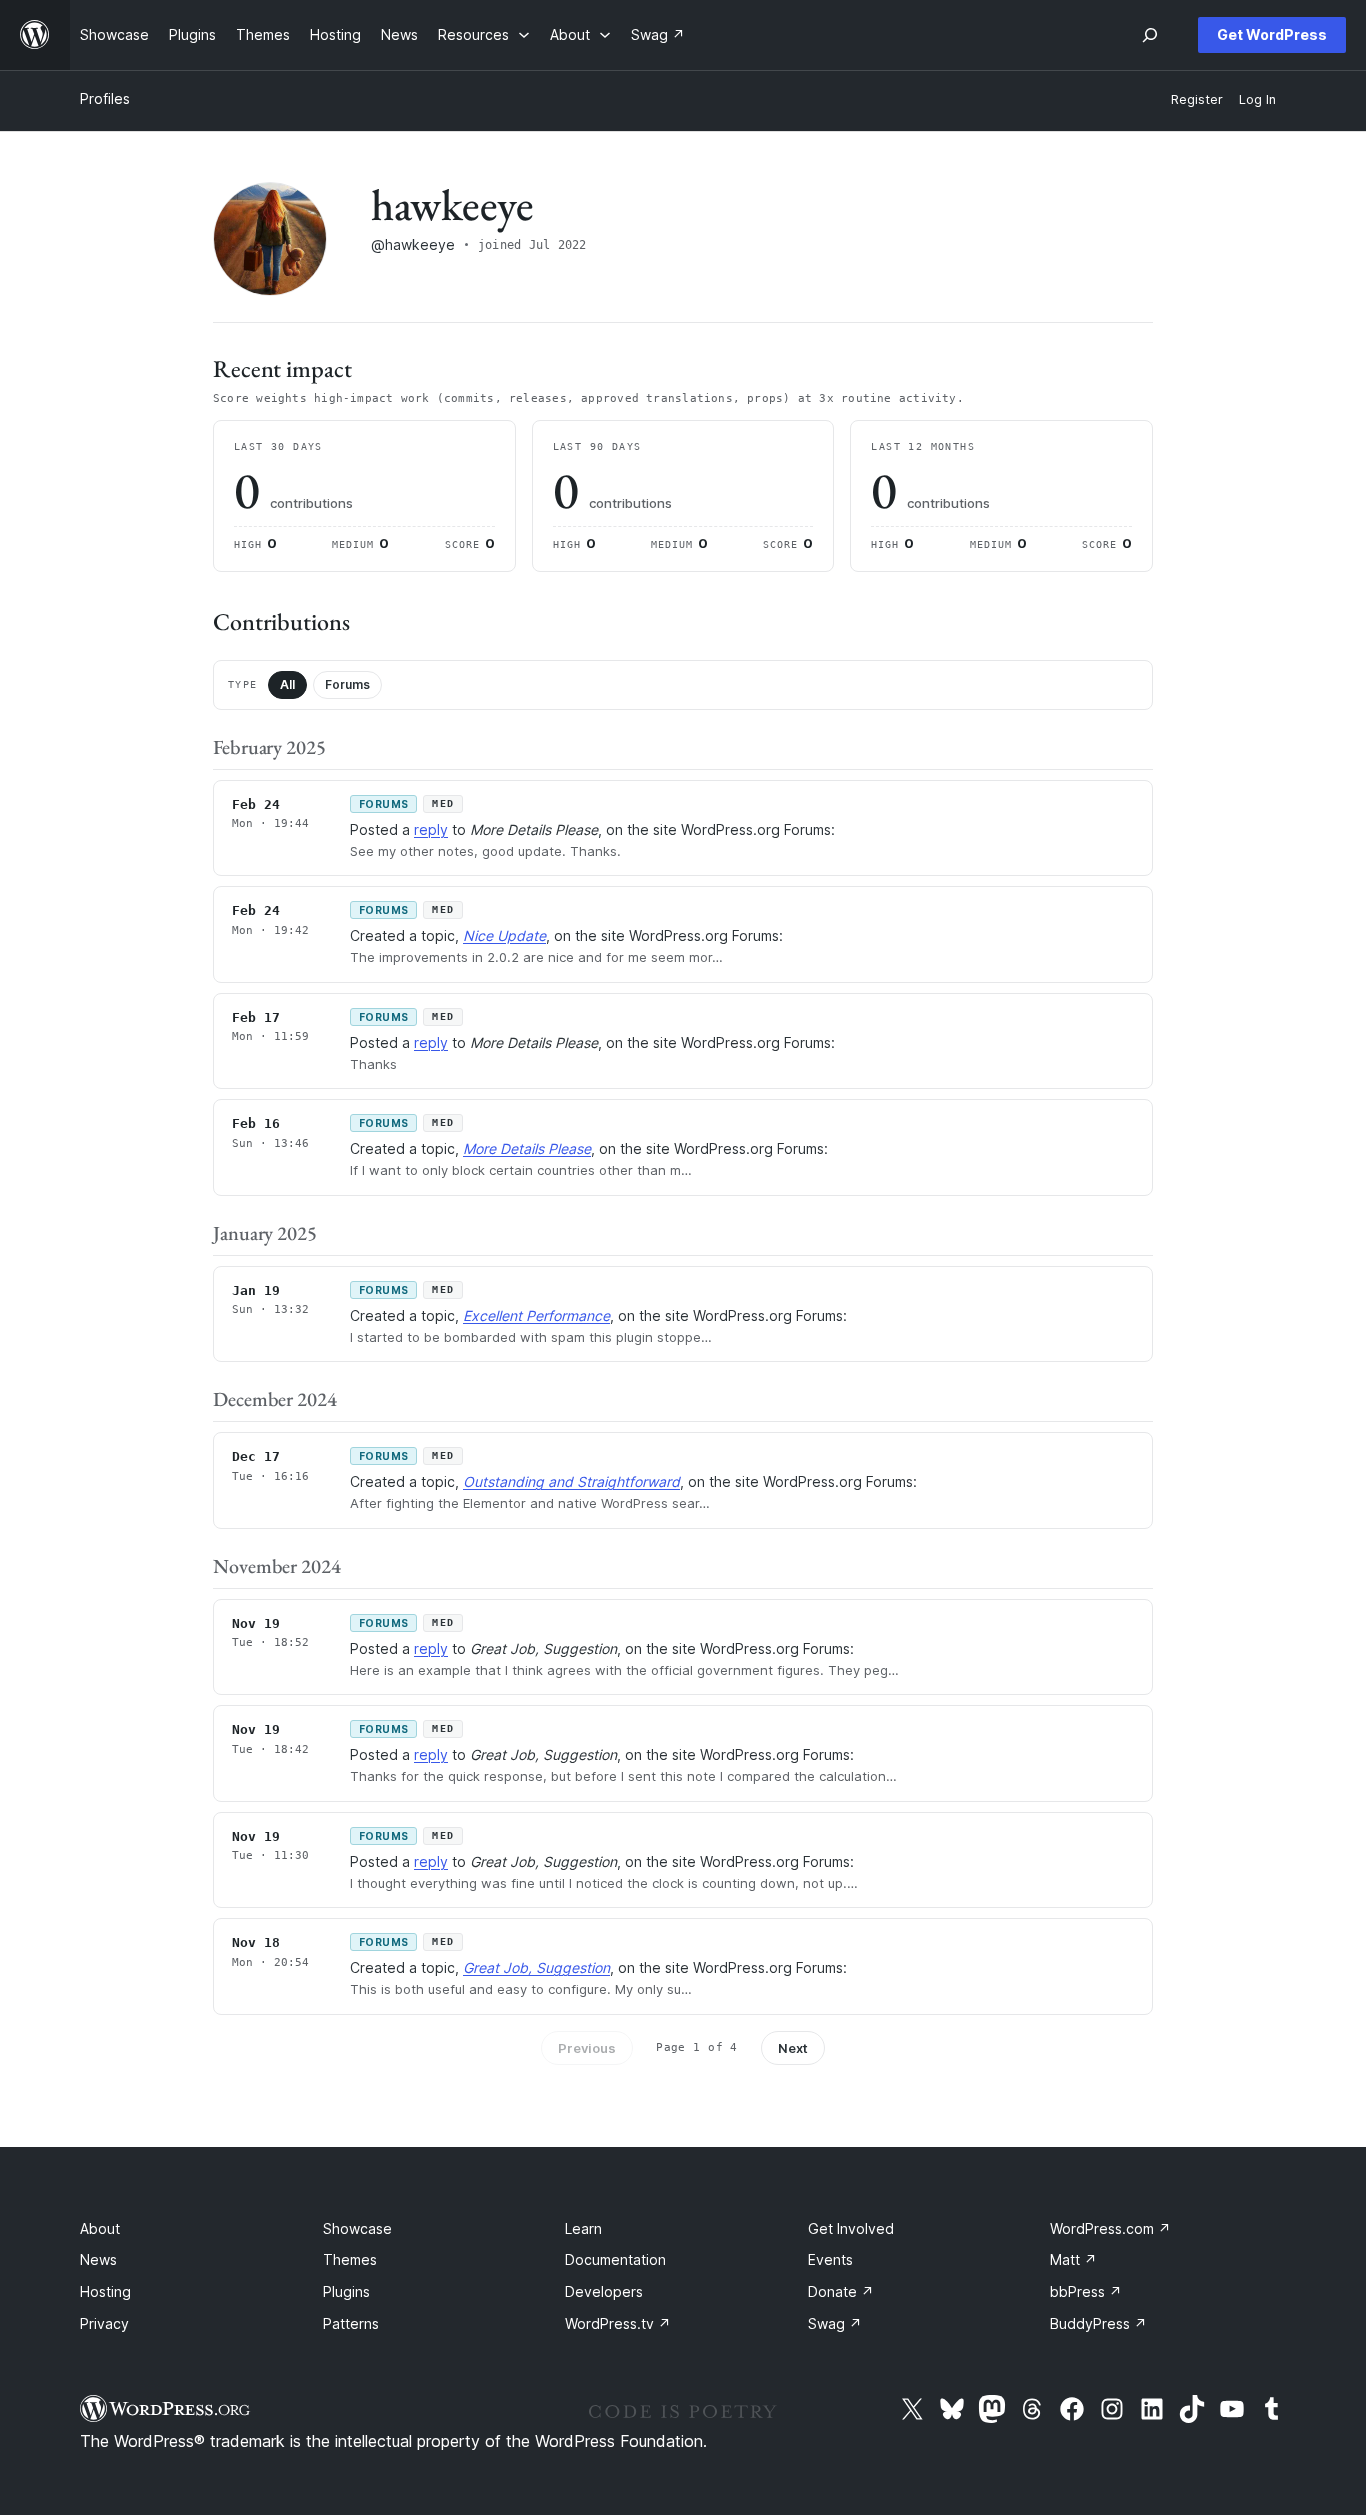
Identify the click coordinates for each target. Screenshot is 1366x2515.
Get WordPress (1272, 34)
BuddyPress (1098, 2323)
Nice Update (504, 935)
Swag (835, 2323)
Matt (1073, 2259)
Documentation (615, 2259)
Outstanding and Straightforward (571, 1481)
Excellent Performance (536, 1315)
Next (793, 2048)
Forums (347, 684)
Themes (350, 2259)
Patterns (351, 2323)
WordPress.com (1110, 2228)
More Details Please (527, 1148)
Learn (583, 2228)
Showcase (357, 2228)
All (287, 684)
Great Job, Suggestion (536, 1967)
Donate (841, 2291)
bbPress (1086, 2291)
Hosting (105, 2291)
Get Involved (851, 2228)
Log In (1257, 99)
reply (431, 829)
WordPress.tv (618, 2323)
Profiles (105, 98)
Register (1197, 99)
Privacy (104, 2323)
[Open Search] (1150, 35)
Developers (604, 2291)
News (98, 2259)
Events (830, 2259)
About (100, 2228)
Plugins (346, 2291)
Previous (587, 2048)
